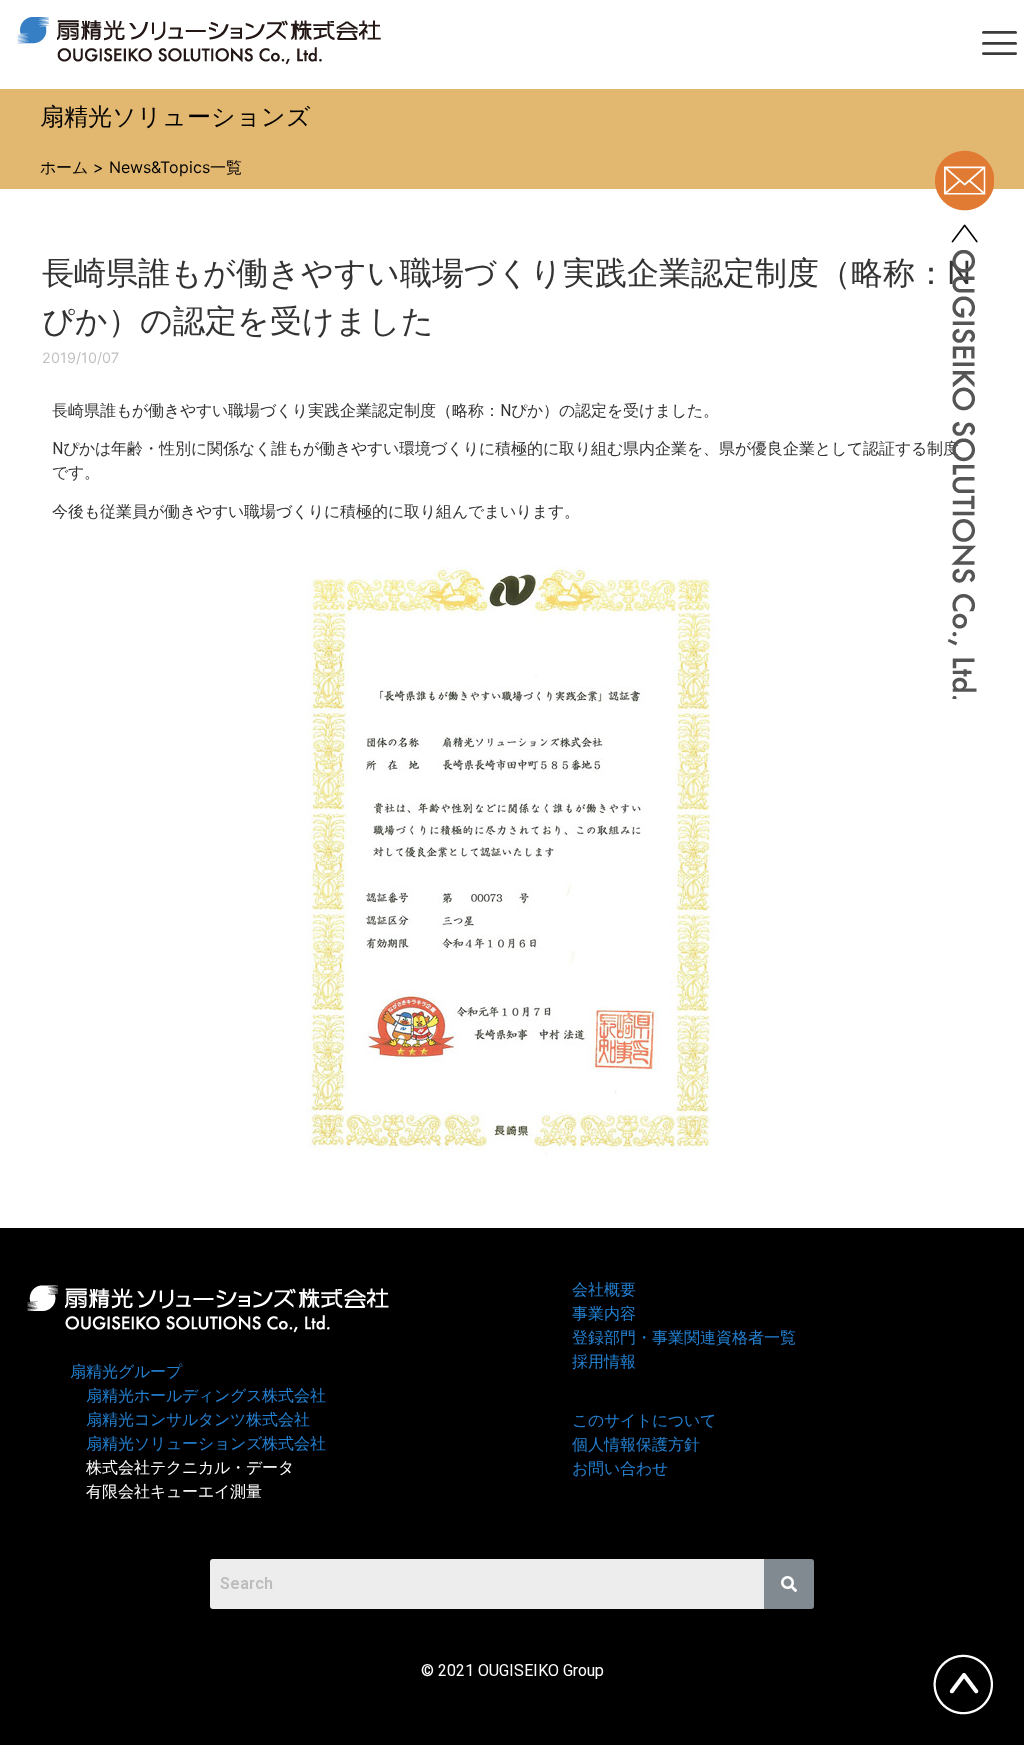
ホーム (64, 167)
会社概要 (604, 1289)
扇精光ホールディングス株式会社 (206, 1395)
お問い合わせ (620, 1468)
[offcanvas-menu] (999, 44)
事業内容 (604, 1313)
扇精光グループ (126, 1371)
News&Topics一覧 (175, 167)
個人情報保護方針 (636, 1444)
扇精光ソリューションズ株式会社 (206, 1443)
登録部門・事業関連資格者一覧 (684, 1337)
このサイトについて (644, 1420)
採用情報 (604, 1361)
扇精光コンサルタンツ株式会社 (198, 1419)
